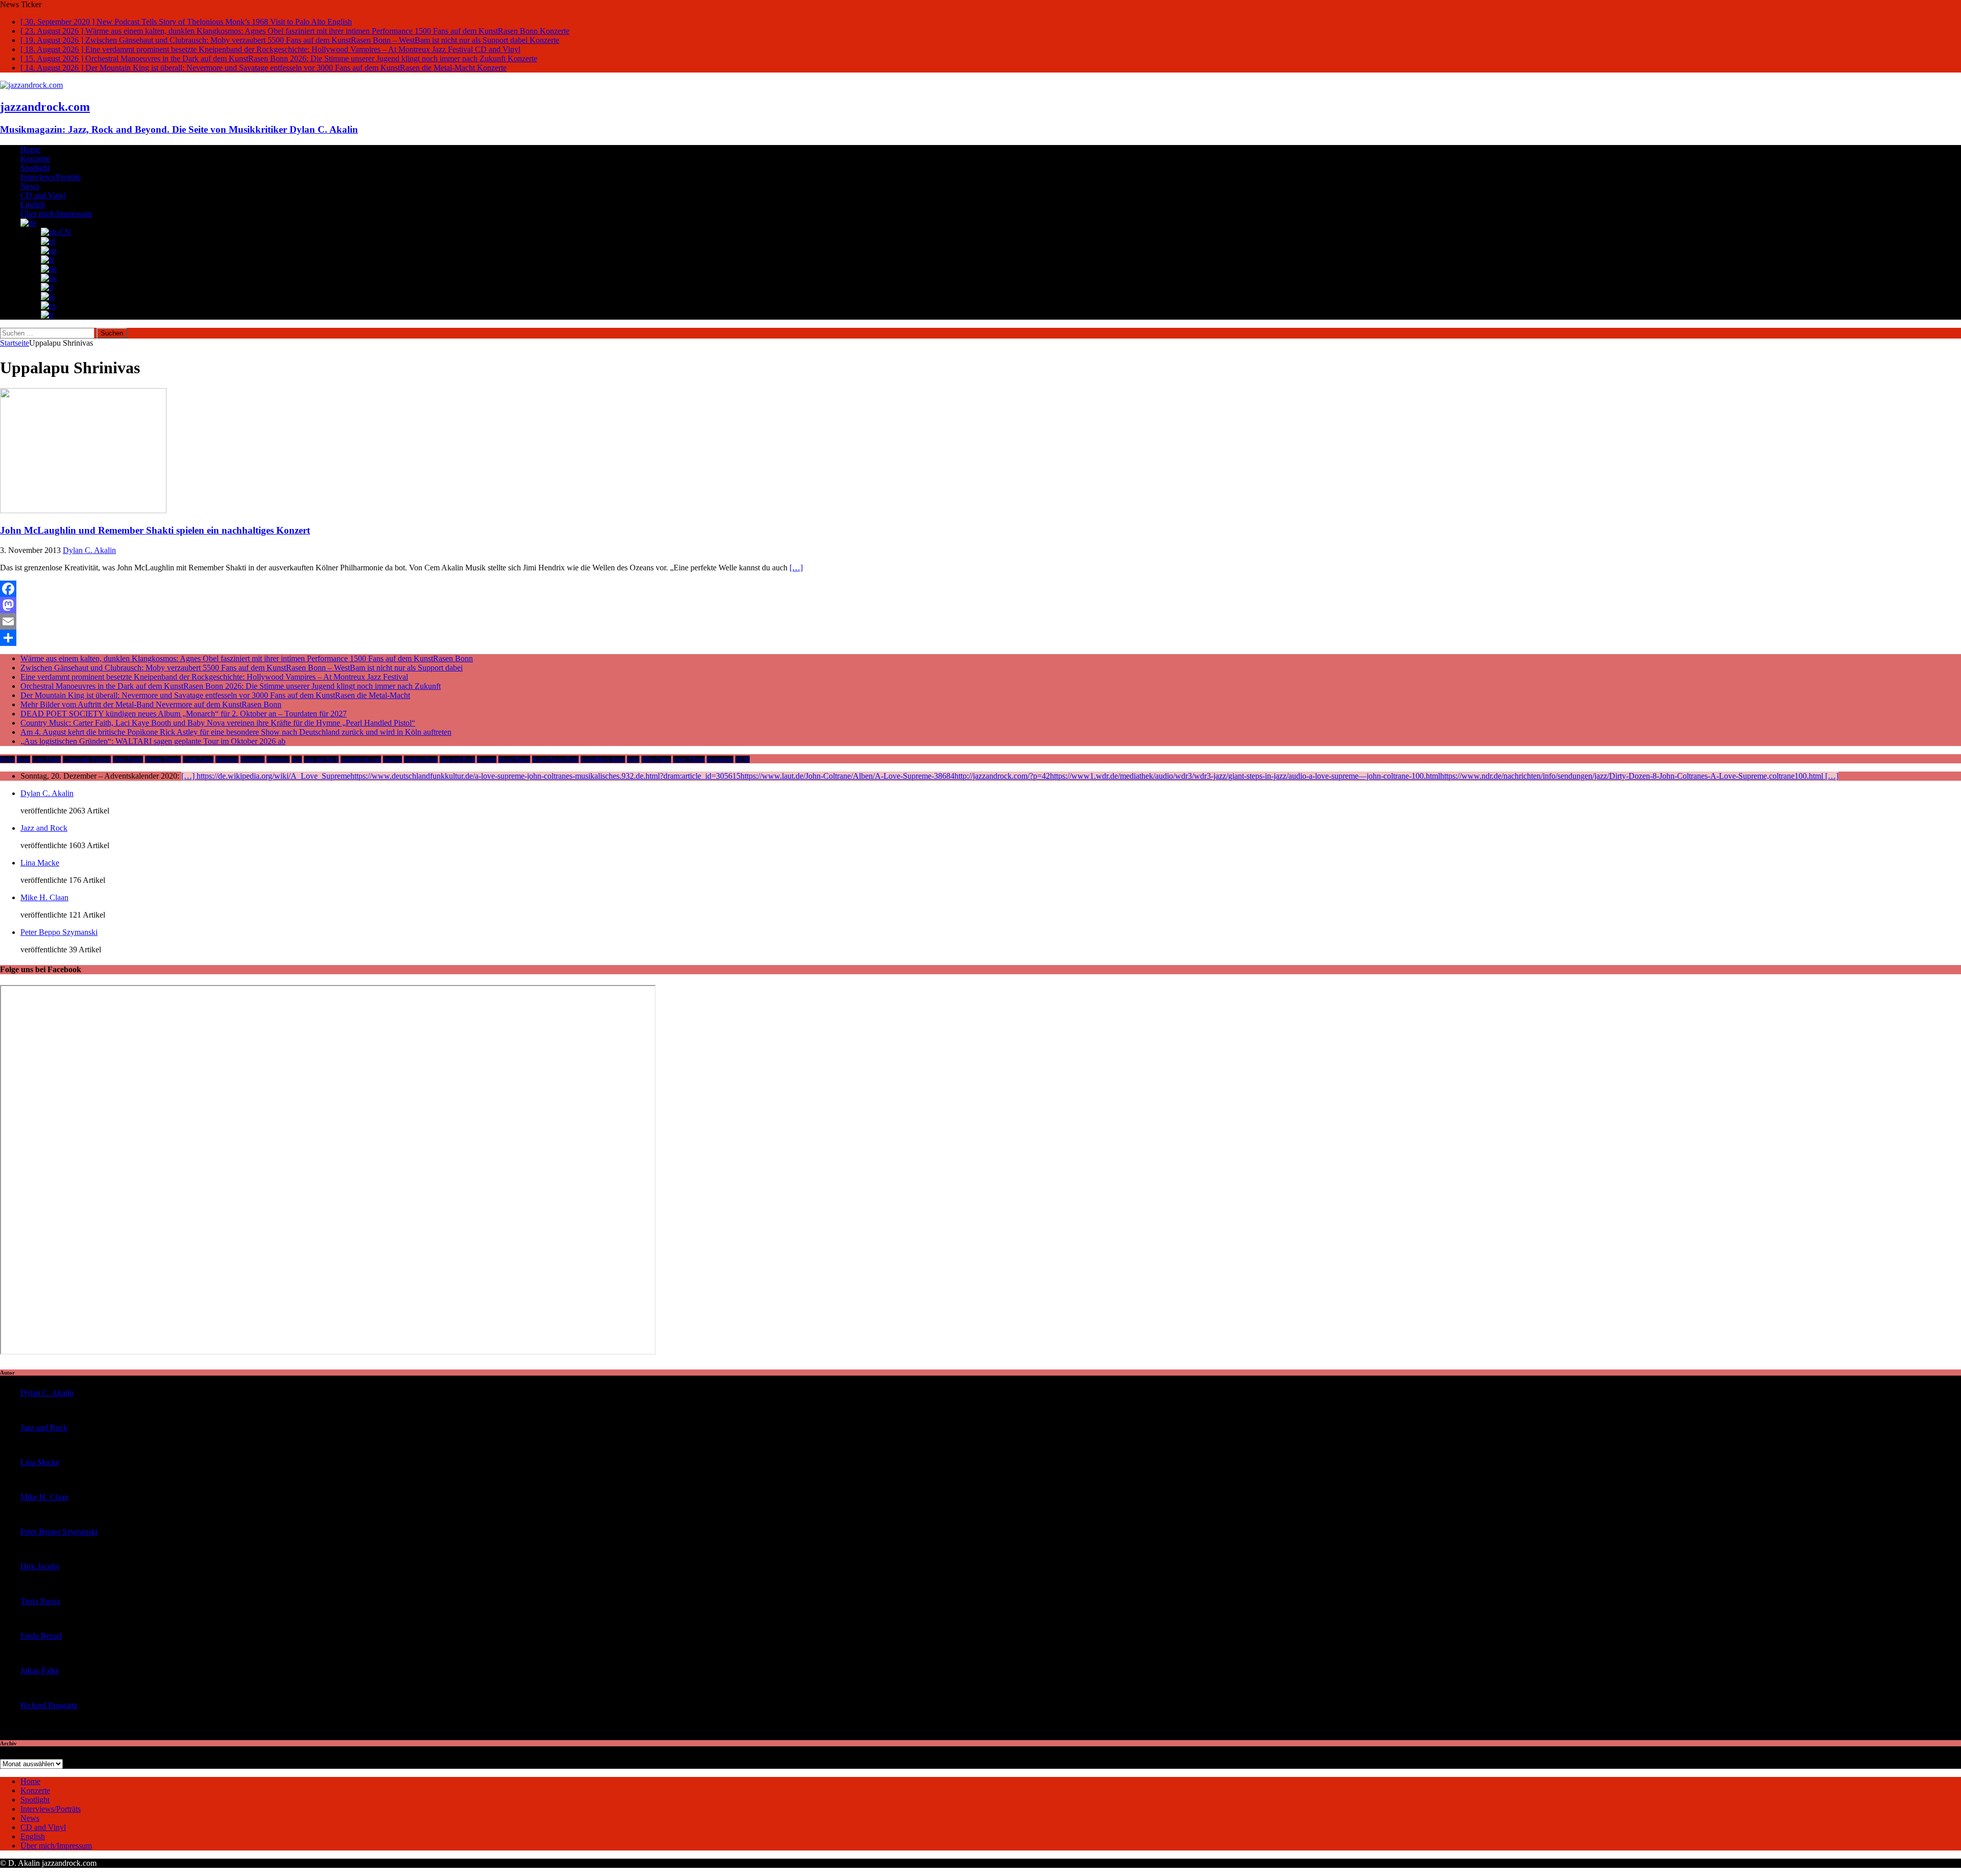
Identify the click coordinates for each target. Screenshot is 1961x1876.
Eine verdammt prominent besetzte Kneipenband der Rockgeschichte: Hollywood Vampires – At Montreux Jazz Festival (214, 677)
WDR (743, 759)
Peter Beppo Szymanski (59, 932)
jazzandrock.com (361, 759)
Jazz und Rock (457, 759)
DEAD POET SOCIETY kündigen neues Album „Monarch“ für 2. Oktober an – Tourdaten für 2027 (184, 714)
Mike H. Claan (44, 897)
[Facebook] (980, 589)
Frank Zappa (198, 759)
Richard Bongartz (49, 1705)
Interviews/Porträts (51, 177)
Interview (278, 759)
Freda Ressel (41, 1636)
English (33, 205)
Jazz (297, 759)
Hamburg (227, 759)
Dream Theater (163, 759)
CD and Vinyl (43, 195)
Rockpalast (720, 759)
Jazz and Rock (321, 759)
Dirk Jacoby (40, 1566)
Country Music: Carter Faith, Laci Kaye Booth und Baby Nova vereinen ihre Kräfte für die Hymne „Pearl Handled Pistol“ (218, 723)
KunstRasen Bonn (603, 759)
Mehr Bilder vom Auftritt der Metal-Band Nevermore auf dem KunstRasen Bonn (151, 704)
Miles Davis (656, 759)
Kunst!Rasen (514, 759)
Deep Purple (128, 759)
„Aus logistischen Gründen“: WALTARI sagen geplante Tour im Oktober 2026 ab (153, 741)
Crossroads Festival (87, 759)
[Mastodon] (980, 605)
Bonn (23, 759)
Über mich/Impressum (56, 214)
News (30, 186)
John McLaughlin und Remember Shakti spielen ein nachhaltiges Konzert (155, 530)
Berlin (7, 759)
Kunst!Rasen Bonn (555, 759)
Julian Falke (40, 1670)
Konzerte (35, 159)
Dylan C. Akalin (89, 550)
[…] (796, 568)
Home (30, 149)
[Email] (980, 621)
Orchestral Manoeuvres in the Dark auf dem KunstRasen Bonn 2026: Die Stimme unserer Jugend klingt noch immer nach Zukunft (231, 686)
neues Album (689, 759)
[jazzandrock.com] (31, 85)
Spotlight (35, 168)
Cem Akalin (46, 759)
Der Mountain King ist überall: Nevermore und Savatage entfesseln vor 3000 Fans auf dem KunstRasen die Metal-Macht (215, 695)
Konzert (487, 759)
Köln (633, 759)
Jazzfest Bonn (421, 759)
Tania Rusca (40, 1601)
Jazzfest (392, 759)
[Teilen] (980, 638)
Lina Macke (40, 863)
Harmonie (253, 759)
